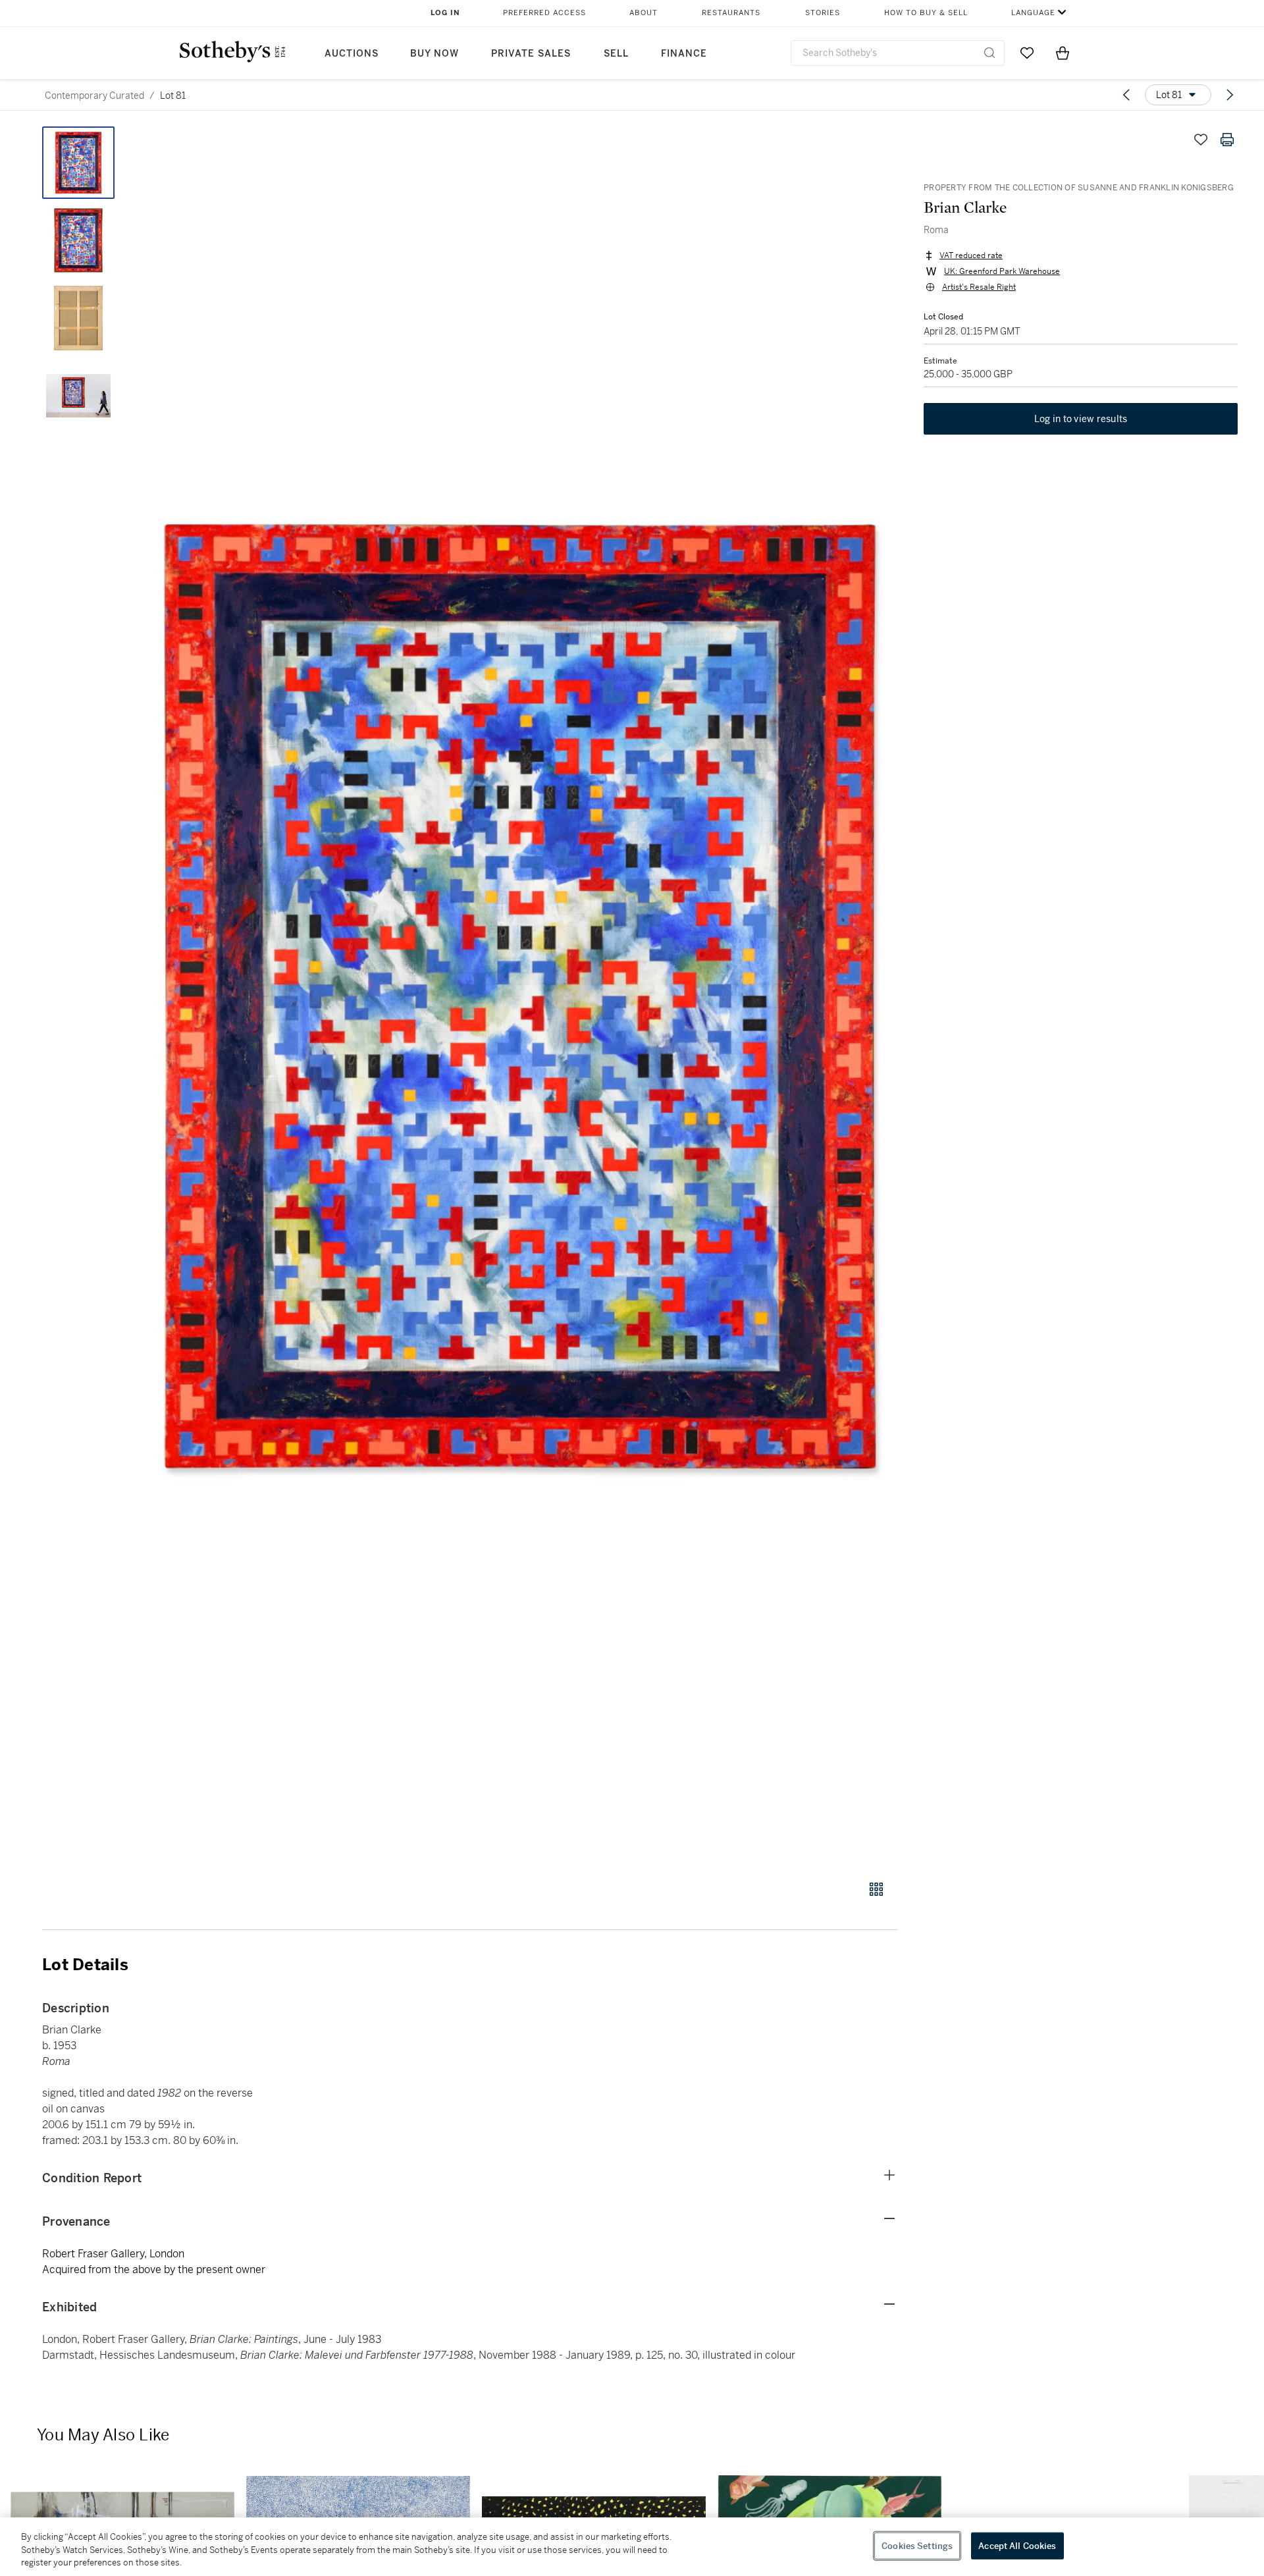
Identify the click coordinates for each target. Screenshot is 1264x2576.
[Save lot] (1201, 140)
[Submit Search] (989, 53)
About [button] (644, 13)
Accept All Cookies (1017, 2545)
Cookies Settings (917, 2545)
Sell (616, 54)
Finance (684, 54)
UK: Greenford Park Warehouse (1002, 271)
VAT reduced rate (971, 255)
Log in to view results (1081, 419)
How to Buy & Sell (926, 13)
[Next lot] (1230, 95)
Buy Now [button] (434, 54)
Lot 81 (173, 95)
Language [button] (1033, 13)
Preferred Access (544, 13)
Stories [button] (823, 13)
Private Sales (531, 54)
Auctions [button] (352, 54)
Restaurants (731, 13)
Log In (445, 13)
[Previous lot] (1126, 95)
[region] (632, 2547)
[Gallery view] (876, 1889)
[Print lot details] (1227, 140)
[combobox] (898, 53)
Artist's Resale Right (979, 287)
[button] (520, 996)
